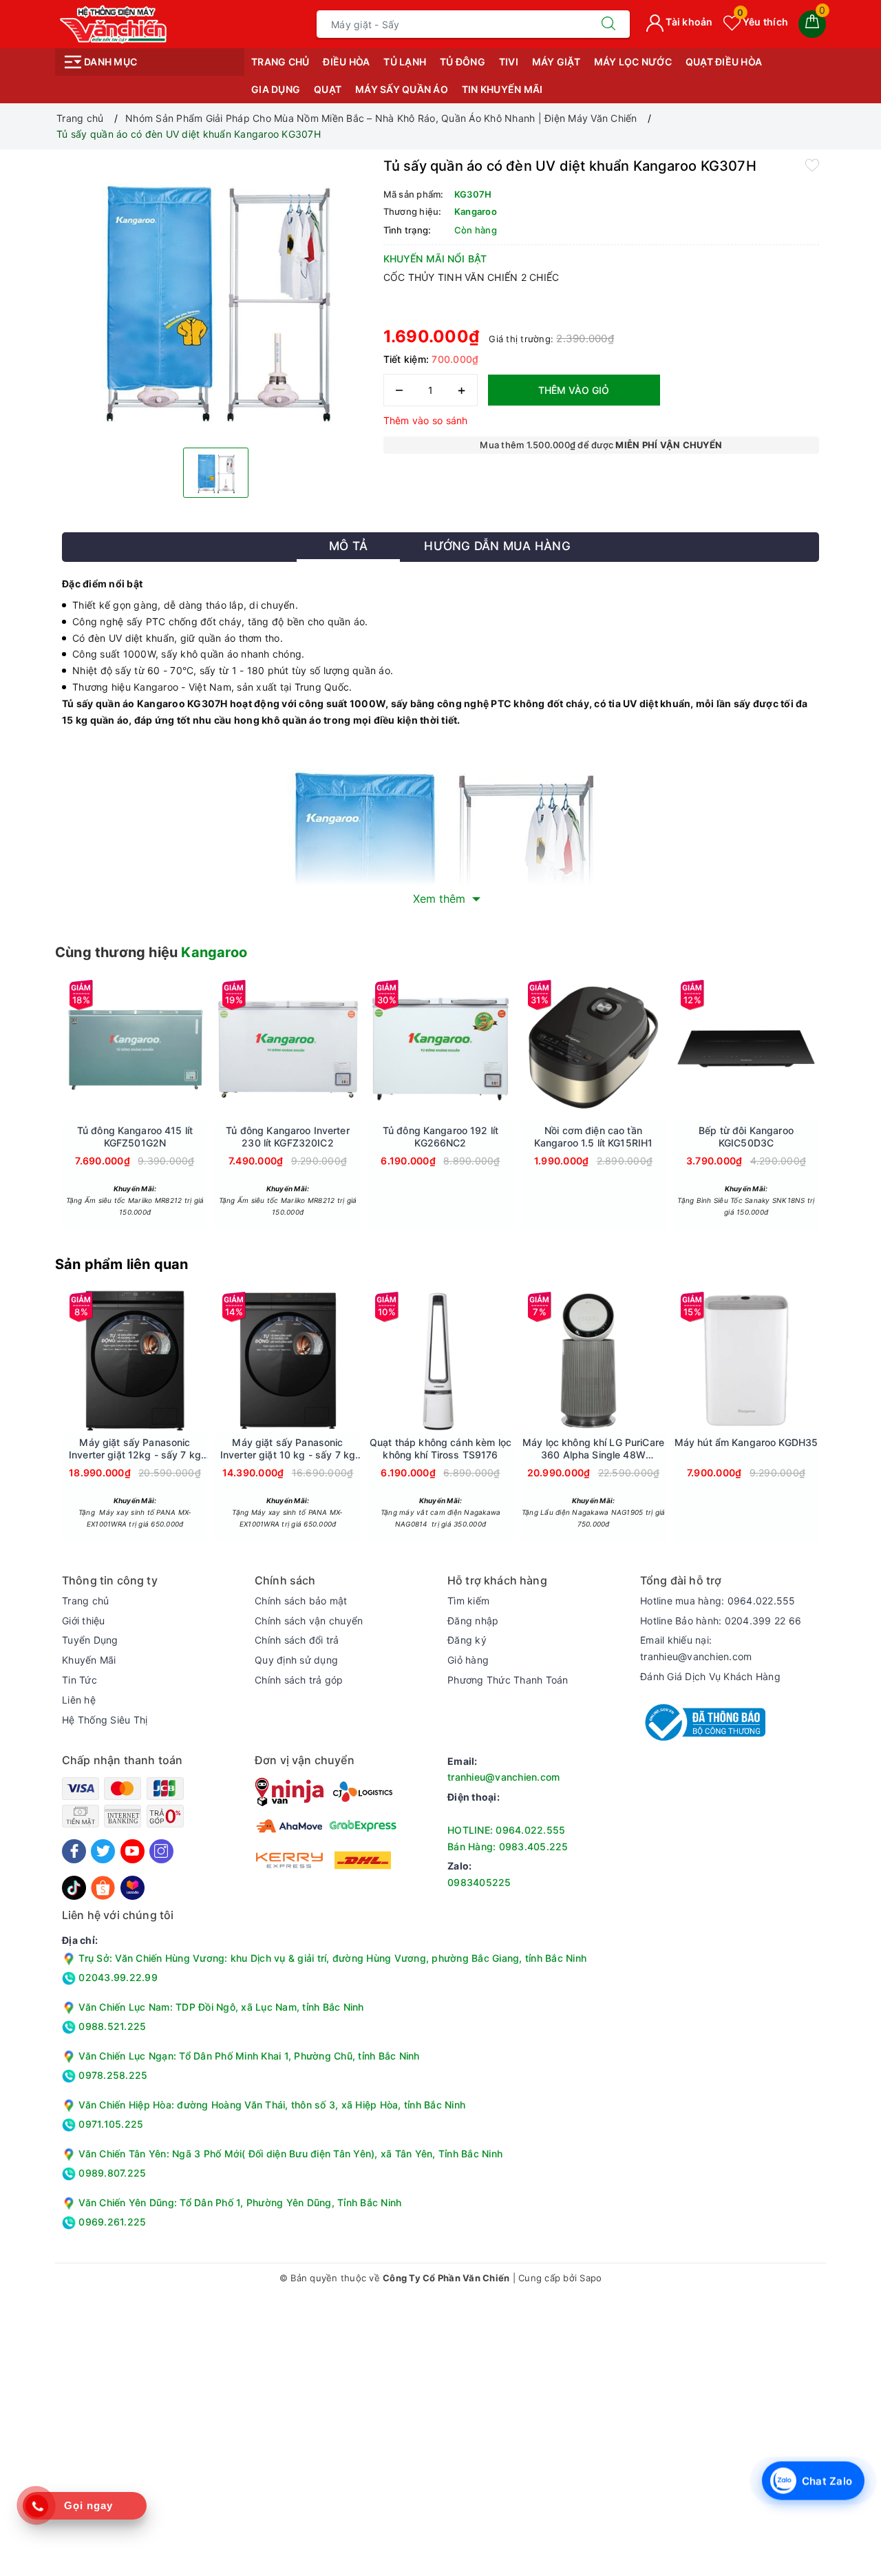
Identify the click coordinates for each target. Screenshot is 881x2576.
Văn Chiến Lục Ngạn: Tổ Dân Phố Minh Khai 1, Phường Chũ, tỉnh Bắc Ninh (249, 2056)
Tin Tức (79, 1680)
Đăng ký (467, 1640)
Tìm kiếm (468, 1601)
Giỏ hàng (468, 1660)
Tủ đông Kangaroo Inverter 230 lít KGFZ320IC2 (288, 1137)
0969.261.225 (111, 2222)
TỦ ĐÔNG (463, 62)
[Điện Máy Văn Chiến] (114, 23)
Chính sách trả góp (299, 1680)
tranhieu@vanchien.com (503, 1777)
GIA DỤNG (276, 89)
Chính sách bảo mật (301, 1601)
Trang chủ (280, 62)
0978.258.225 (112, 2075)
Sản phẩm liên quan (122, 1264)
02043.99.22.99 (117, 1977)
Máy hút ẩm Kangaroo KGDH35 (746, 1442)
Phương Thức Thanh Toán (508, 1680)
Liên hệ (79, 1700)
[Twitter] (103, 1851)
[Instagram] (161, 1851)
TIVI (509, 62)
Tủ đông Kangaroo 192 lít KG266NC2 (440, 1137)
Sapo (591, 2278)
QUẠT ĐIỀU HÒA (724, 62)
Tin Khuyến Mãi (502, 89)
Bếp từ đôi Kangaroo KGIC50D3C (746, 1137)
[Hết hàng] (223, 1049)
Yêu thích (763, 22)
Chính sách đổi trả (297, 1640)
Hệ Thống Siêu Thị (105, 1720)
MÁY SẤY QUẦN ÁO (402, 89)
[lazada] (132, 1886)
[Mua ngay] (70, 1049)
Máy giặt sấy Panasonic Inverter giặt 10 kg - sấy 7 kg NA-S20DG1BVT (288, 1449)
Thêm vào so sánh (426, 420)
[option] (216, 297)
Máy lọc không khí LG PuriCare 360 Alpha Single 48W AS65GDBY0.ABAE (593, 1449)
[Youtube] (132, 1851)
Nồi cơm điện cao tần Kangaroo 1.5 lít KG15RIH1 (594, 1137)
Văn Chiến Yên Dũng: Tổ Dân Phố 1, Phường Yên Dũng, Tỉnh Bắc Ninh (240, 2202)
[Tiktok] (74, 1886)
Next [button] (857, 1113)
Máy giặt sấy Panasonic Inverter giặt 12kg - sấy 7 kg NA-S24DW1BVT (135, 1449)
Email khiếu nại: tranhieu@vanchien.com (696, 1648)
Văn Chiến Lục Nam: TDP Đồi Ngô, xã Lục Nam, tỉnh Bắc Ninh (221, 2007)
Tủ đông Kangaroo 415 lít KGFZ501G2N (135, 1137)
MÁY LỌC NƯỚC (633, 62)
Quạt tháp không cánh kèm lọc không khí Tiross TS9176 (440, 1448)
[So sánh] (200, 1049)
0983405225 (479, 1882)
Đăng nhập (473, 1621)
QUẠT (328, 89)
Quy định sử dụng (296, 1660)
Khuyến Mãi (89, 1660)
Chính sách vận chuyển (309, 1621)
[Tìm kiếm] (608, 24)
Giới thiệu (84, 1621)
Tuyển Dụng (90, 1640)
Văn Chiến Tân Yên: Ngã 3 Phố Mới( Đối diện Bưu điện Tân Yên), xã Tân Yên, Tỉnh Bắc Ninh (290, 2154)
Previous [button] (24, 1113)
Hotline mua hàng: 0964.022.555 (718, 1601)
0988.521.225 (111, 2026)
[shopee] (103, 1886)
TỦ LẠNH (405, 62)
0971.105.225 (109, 2124)
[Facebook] (74, 1851)
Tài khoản (688, 22)
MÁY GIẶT (556, 62)
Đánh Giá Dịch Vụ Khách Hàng (710, 1676)
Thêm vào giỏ (574, 390)
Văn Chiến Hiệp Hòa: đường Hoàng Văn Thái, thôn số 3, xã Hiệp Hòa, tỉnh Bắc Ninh (272, 2105)
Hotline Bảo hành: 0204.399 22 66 (721, 1621)
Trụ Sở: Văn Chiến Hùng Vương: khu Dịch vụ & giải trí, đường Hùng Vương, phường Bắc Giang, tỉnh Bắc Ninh (331, 1958)
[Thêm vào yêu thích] (812, 165)
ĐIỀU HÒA (346, 62)
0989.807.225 (111, 2173)
